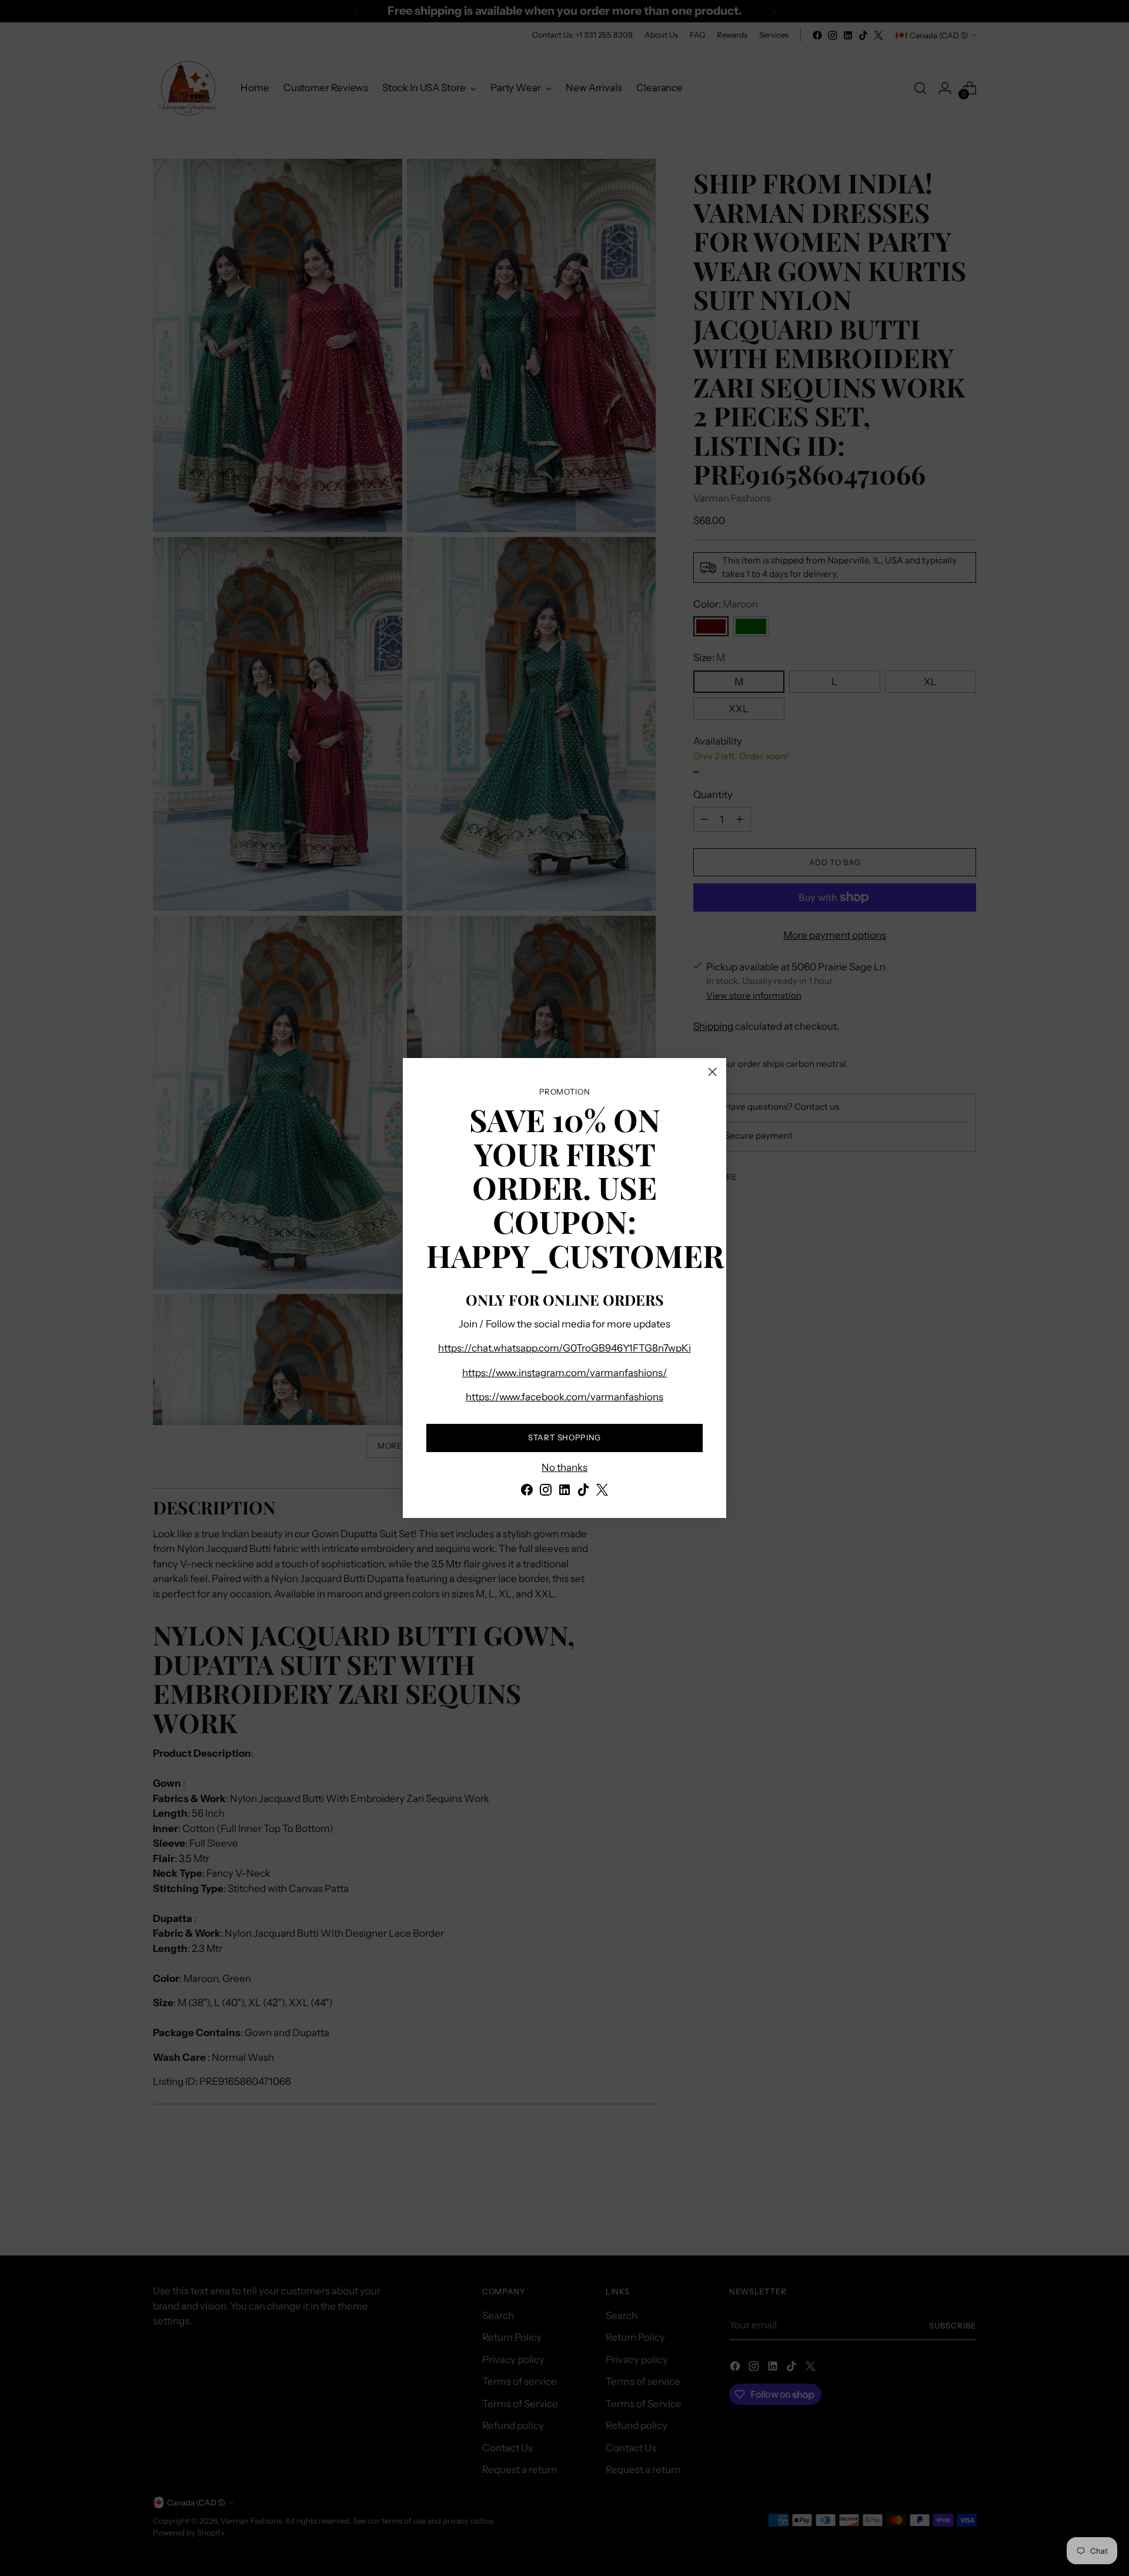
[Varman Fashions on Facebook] (527, 1492)
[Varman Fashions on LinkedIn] (564, 1492)
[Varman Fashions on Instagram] (546, 1492)
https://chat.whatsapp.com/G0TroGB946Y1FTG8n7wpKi (564, 1348)
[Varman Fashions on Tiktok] (583, 1492)
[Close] (712, 1072)
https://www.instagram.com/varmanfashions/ (565, 1373)
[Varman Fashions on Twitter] (602, 1492)
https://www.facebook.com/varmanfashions (564, 1397)
